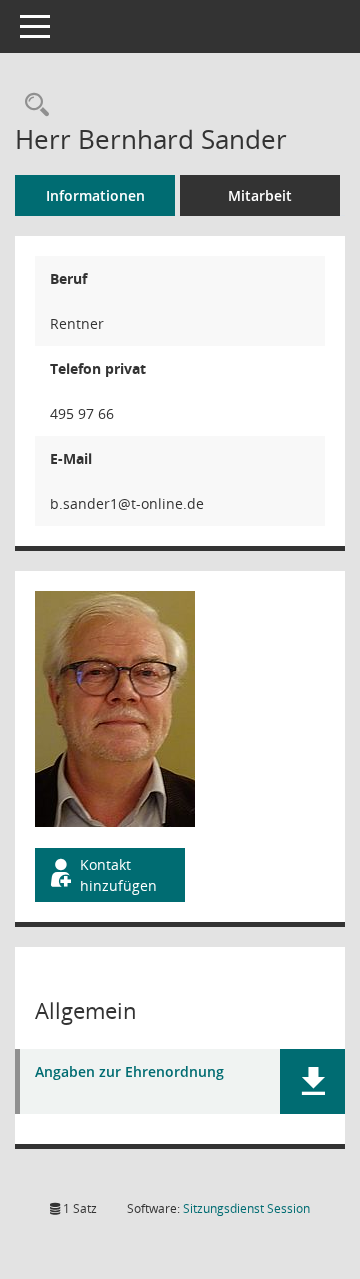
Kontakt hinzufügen (118, 875)
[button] (312, 1081)
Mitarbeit (260, 195)
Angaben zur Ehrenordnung (129, 1072)
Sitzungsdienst (246, 1208)
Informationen (95, 195)
